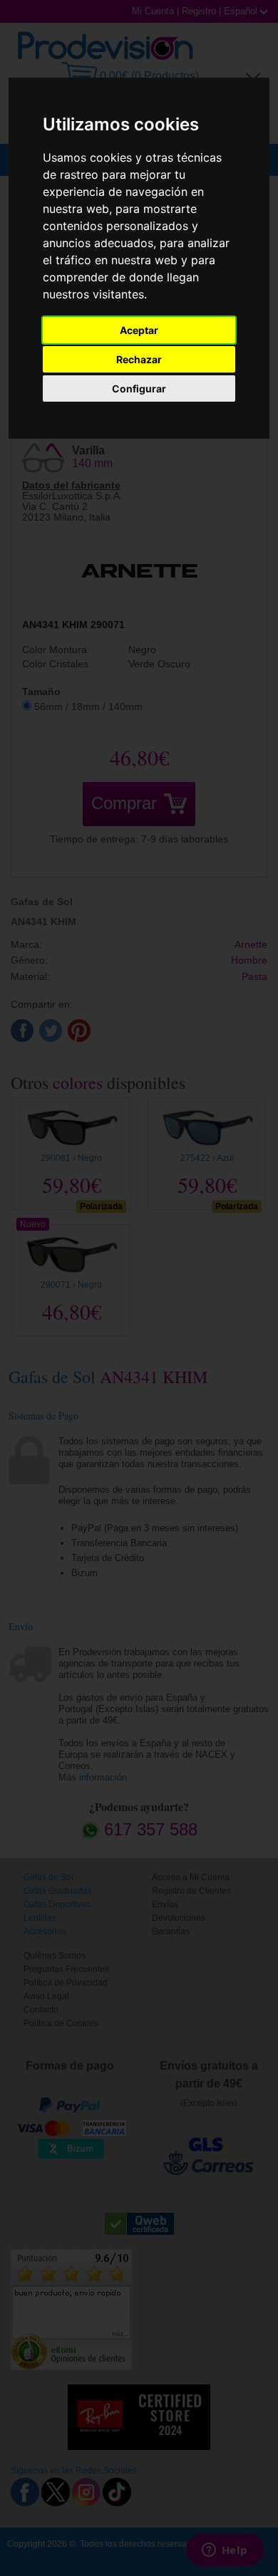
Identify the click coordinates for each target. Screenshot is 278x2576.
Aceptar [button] (139, 330)
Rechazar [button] (139, 359)
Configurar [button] (139, 389)
